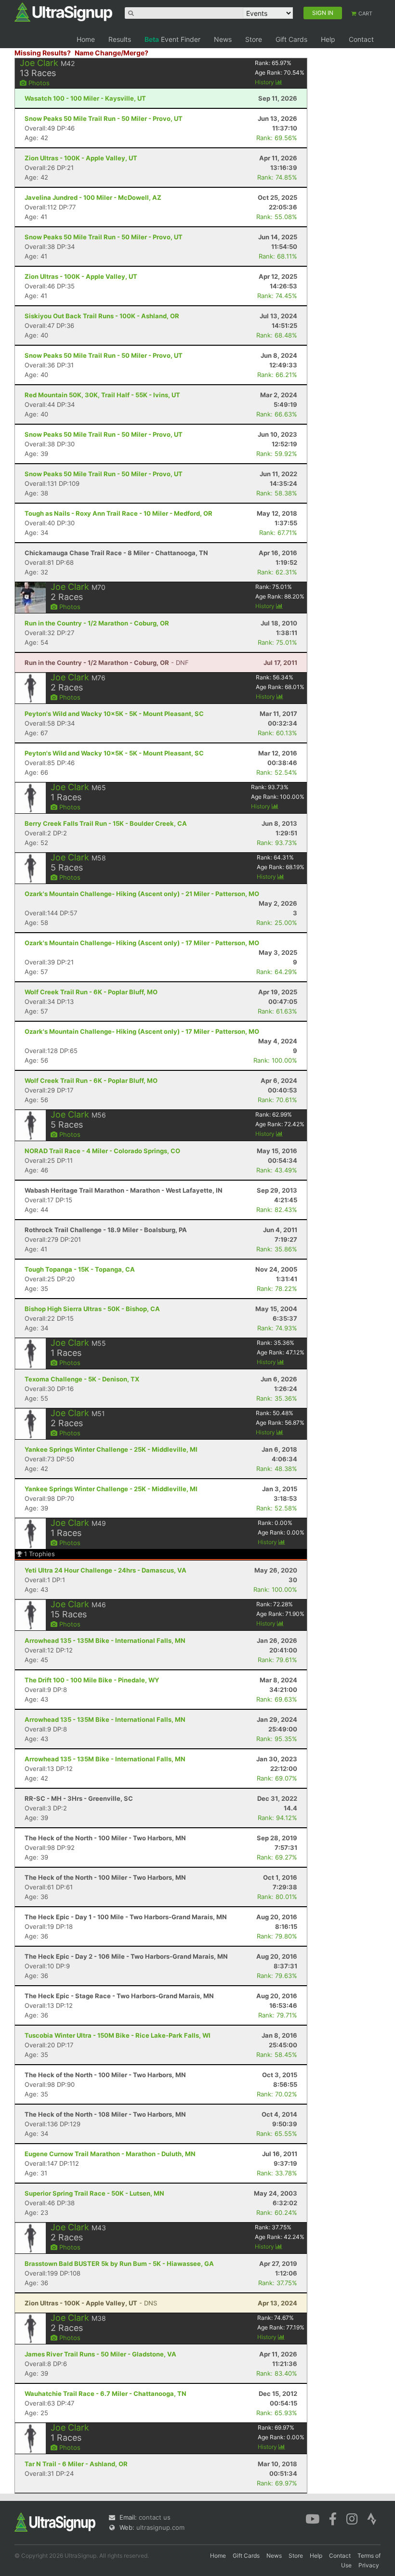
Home (86, 39)
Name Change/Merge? (112, 53)
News (223, 39)
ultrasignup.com (160, 2527)
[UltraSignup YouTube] (312, 2518)
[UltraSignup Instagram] (352, 2518)
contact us (155, 2517)
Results (120, 39)
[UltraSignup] (63, 12)
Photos (38, 83)
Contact (361, 39)
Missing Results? (43, 53)
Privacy (369, 2565)
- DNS (91, 2303)
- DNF (107, 663)
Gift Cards (291, 39)
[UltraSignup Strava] (372, 2518)
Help (328, 39)
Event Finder (172, 39)
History (265, 82)
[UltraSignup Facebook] (333, 2518)
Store (254, 39)
